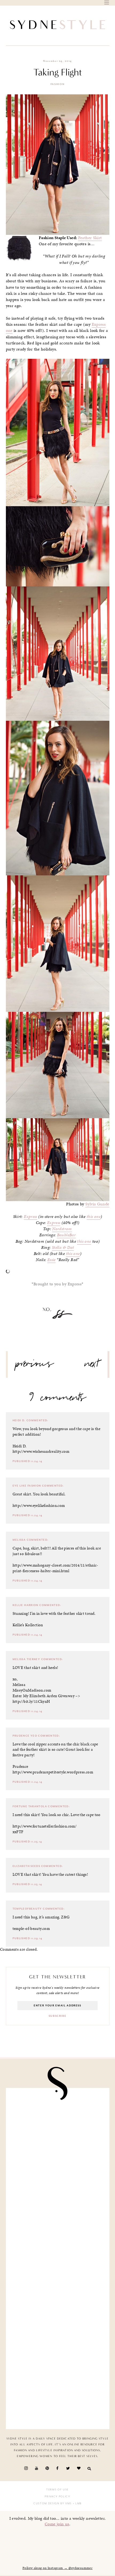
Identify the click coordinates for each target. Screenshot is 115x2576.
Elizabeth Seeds (26, 1866)
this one (94, 1217)
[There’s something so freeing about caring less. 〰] (58, 2122)
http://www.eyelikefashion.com (39, 1506)
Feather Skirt (90, 238)
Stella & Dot (63, 1247)
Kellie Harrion (26, 1605)
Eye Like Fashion (27, 1486)
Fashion (58, 84)
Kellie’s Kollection (28, 1625)
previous (35, 1366)
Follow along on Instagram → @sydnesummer (57, 2568)
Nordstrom (62, 1229)
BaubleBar (66, 1235)
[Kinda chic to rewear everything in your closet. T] (58, 2340)
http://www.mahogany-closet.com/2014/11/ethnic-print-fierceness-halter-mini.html (55, 1568)
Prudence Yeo (25, 1736)
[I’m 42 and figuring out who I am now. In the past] (58, 2395)
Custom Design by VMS (53, 2503)
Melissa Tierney (26, 1659)
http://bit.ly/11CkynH (31, 1701)
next (92, 1366)
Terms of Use (57, 2490)
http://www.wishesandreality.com (41, 1451)
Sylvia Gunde (97, 1204)
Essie (51, 1260)
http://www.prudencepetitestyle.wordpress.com (53, 1772)
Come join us (57, 2524)
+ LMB (77, 2503)
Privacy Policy (57, 2497)
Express (30, 1217)
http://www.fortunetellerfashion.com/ (45, 1826)
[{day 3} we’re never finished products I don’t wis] (58, 2177)
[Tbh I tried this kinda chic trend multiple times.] (58, 2231)
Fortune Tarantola (30, 1806)
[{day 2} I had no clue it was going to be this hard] (58, 2286)
